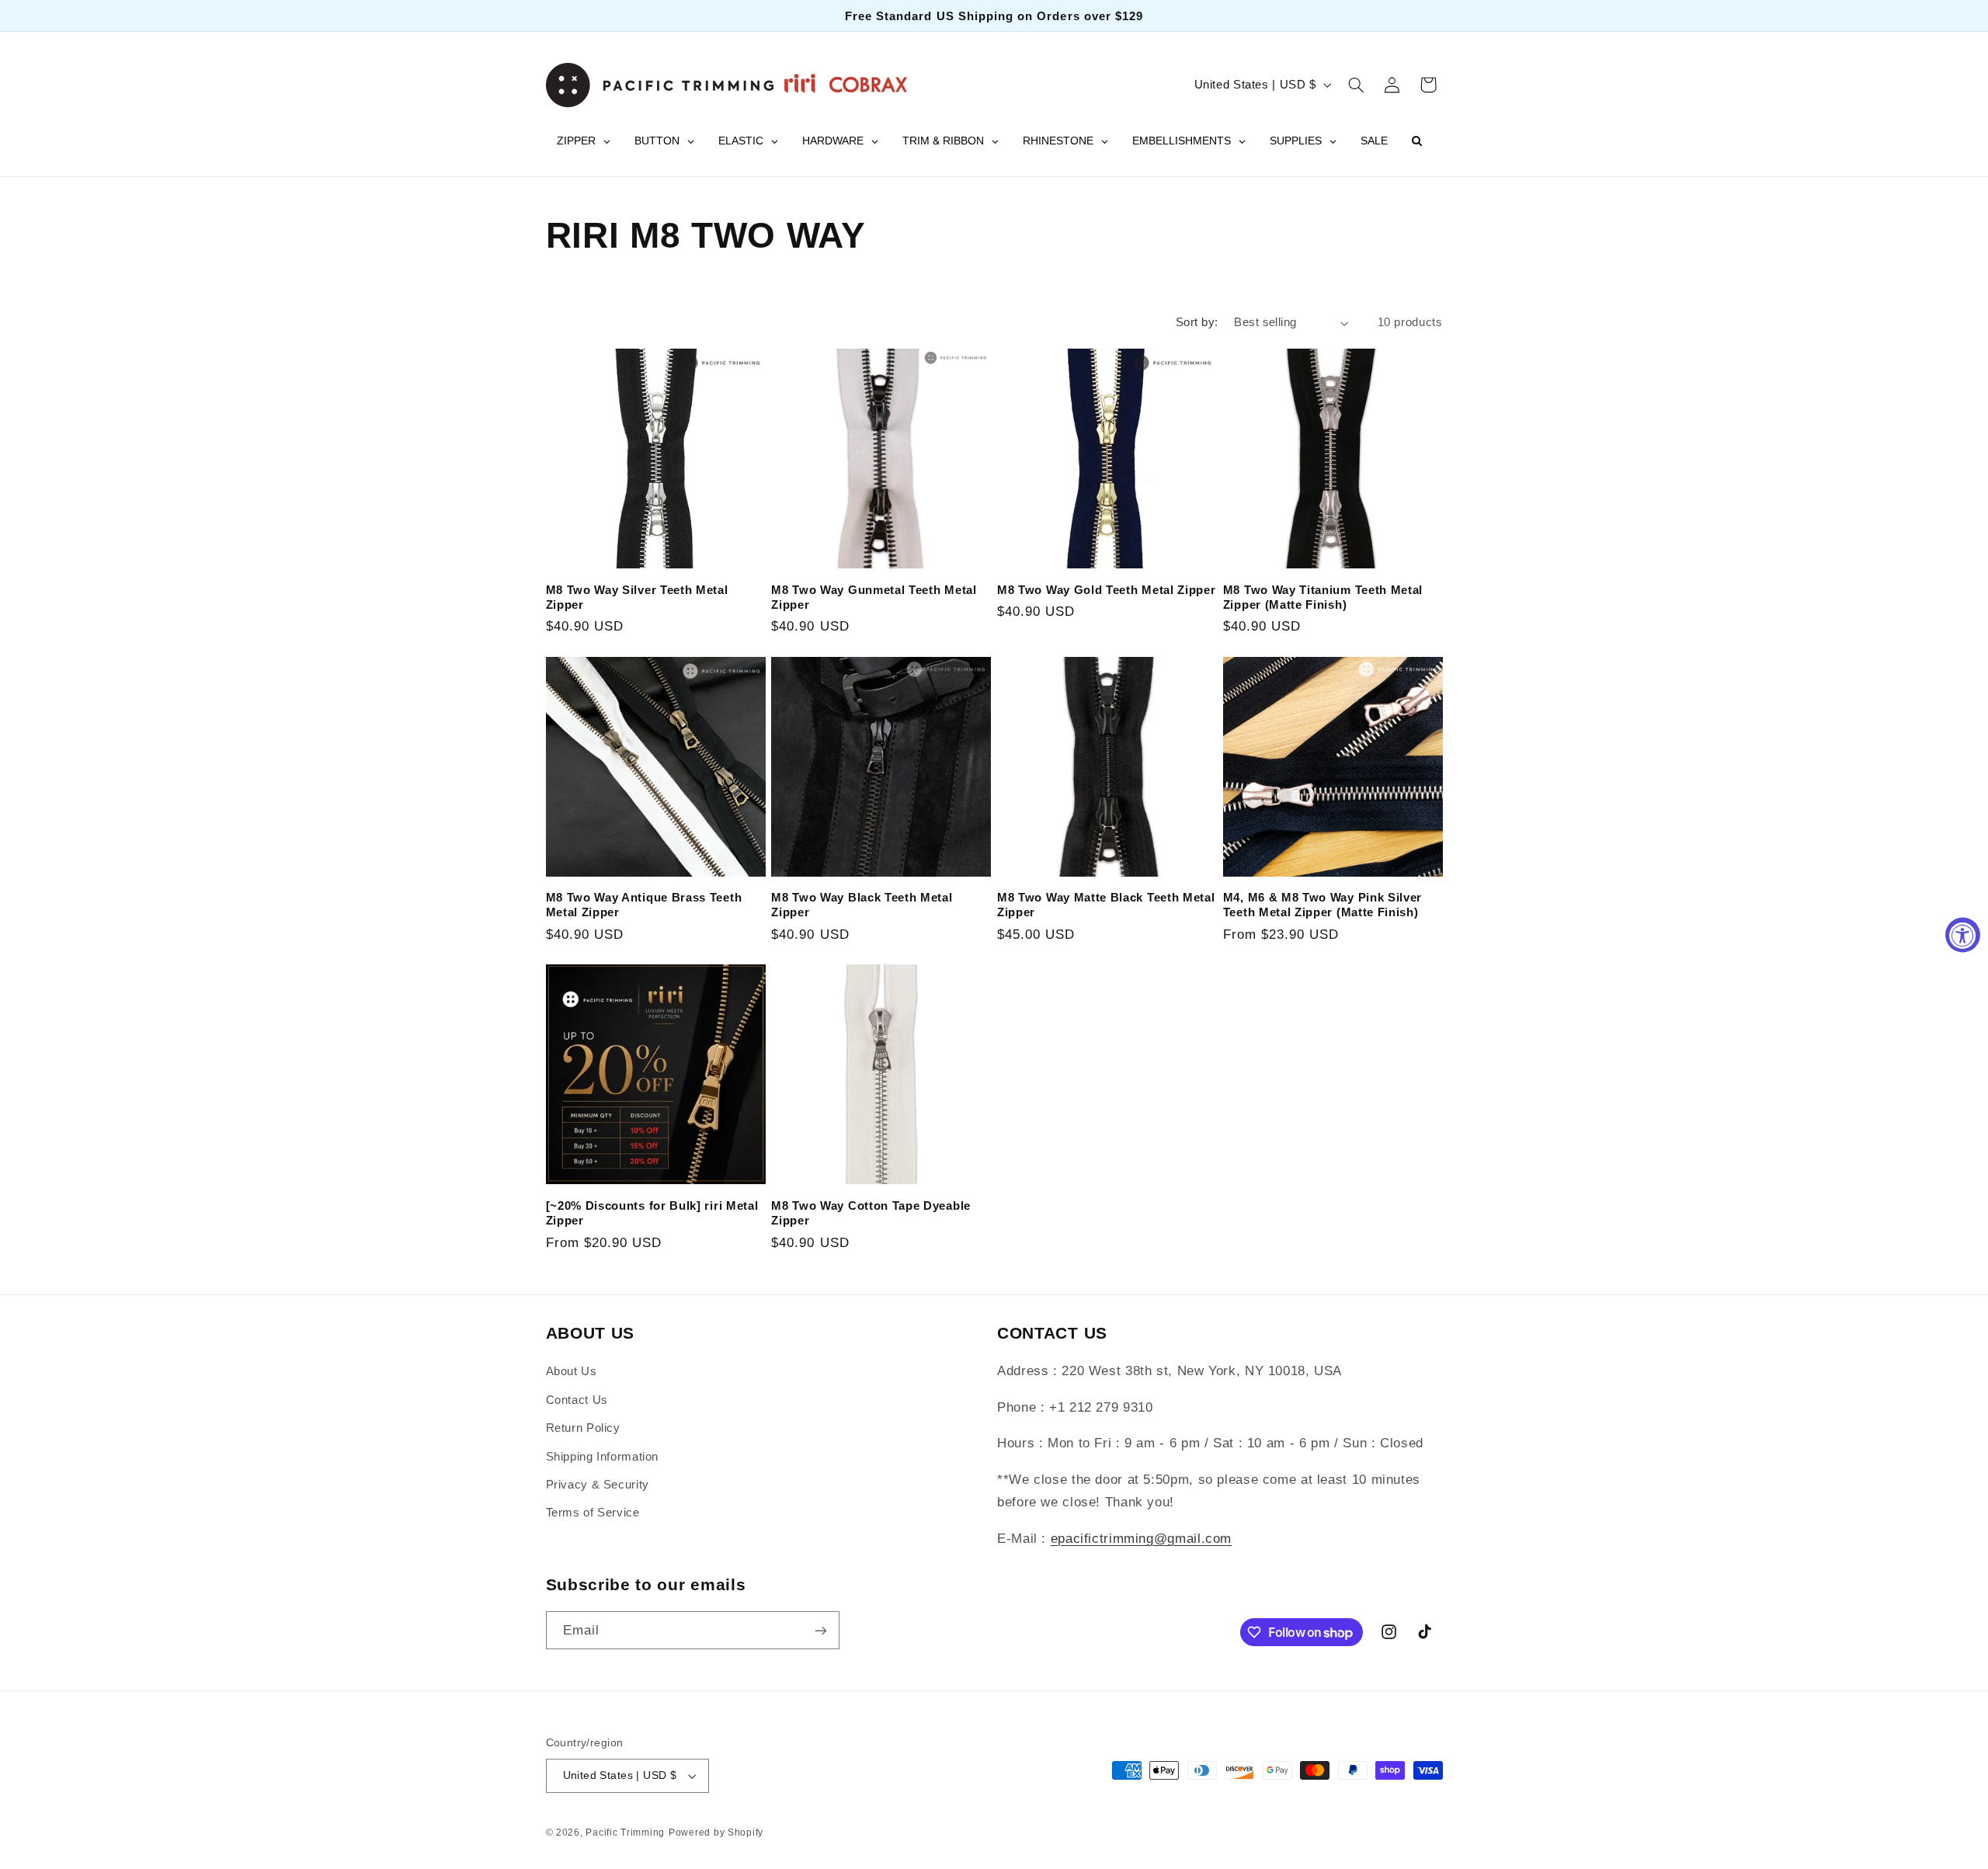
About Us (572, 1371)
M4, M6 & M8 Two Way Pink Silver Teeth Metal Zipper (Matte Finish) (1322, 905)
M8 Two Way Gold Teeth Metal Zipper (1106, 590)
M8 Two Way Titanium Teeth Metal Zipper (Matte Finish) (1323, 597)
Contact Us (577, 1400)
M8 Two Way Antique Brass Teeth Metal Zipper (644, 905)
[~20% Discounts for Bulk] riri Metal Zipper (652, 1213)
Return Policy (583, 1428)
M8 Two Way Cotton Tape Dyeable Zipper (871, 1213)
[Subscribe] (820, 1630)
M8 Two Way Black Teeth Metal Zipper (862, 905)
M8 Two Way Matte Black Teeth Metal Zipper (1106, 905)
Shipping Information (603, 1457)
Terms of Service (593, 1513)
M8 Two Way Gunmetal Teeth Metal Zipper (874, 597)
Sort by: (1197, 322)
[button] (1356, 85)
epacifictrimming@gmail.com (1141, 1539)
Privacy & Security (598, 1485)
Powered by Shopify (716, 1833)
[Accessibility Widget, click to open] (1963, 934)
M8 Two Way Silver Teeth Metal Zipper (637, 597)
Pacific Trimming (625, 1833)
